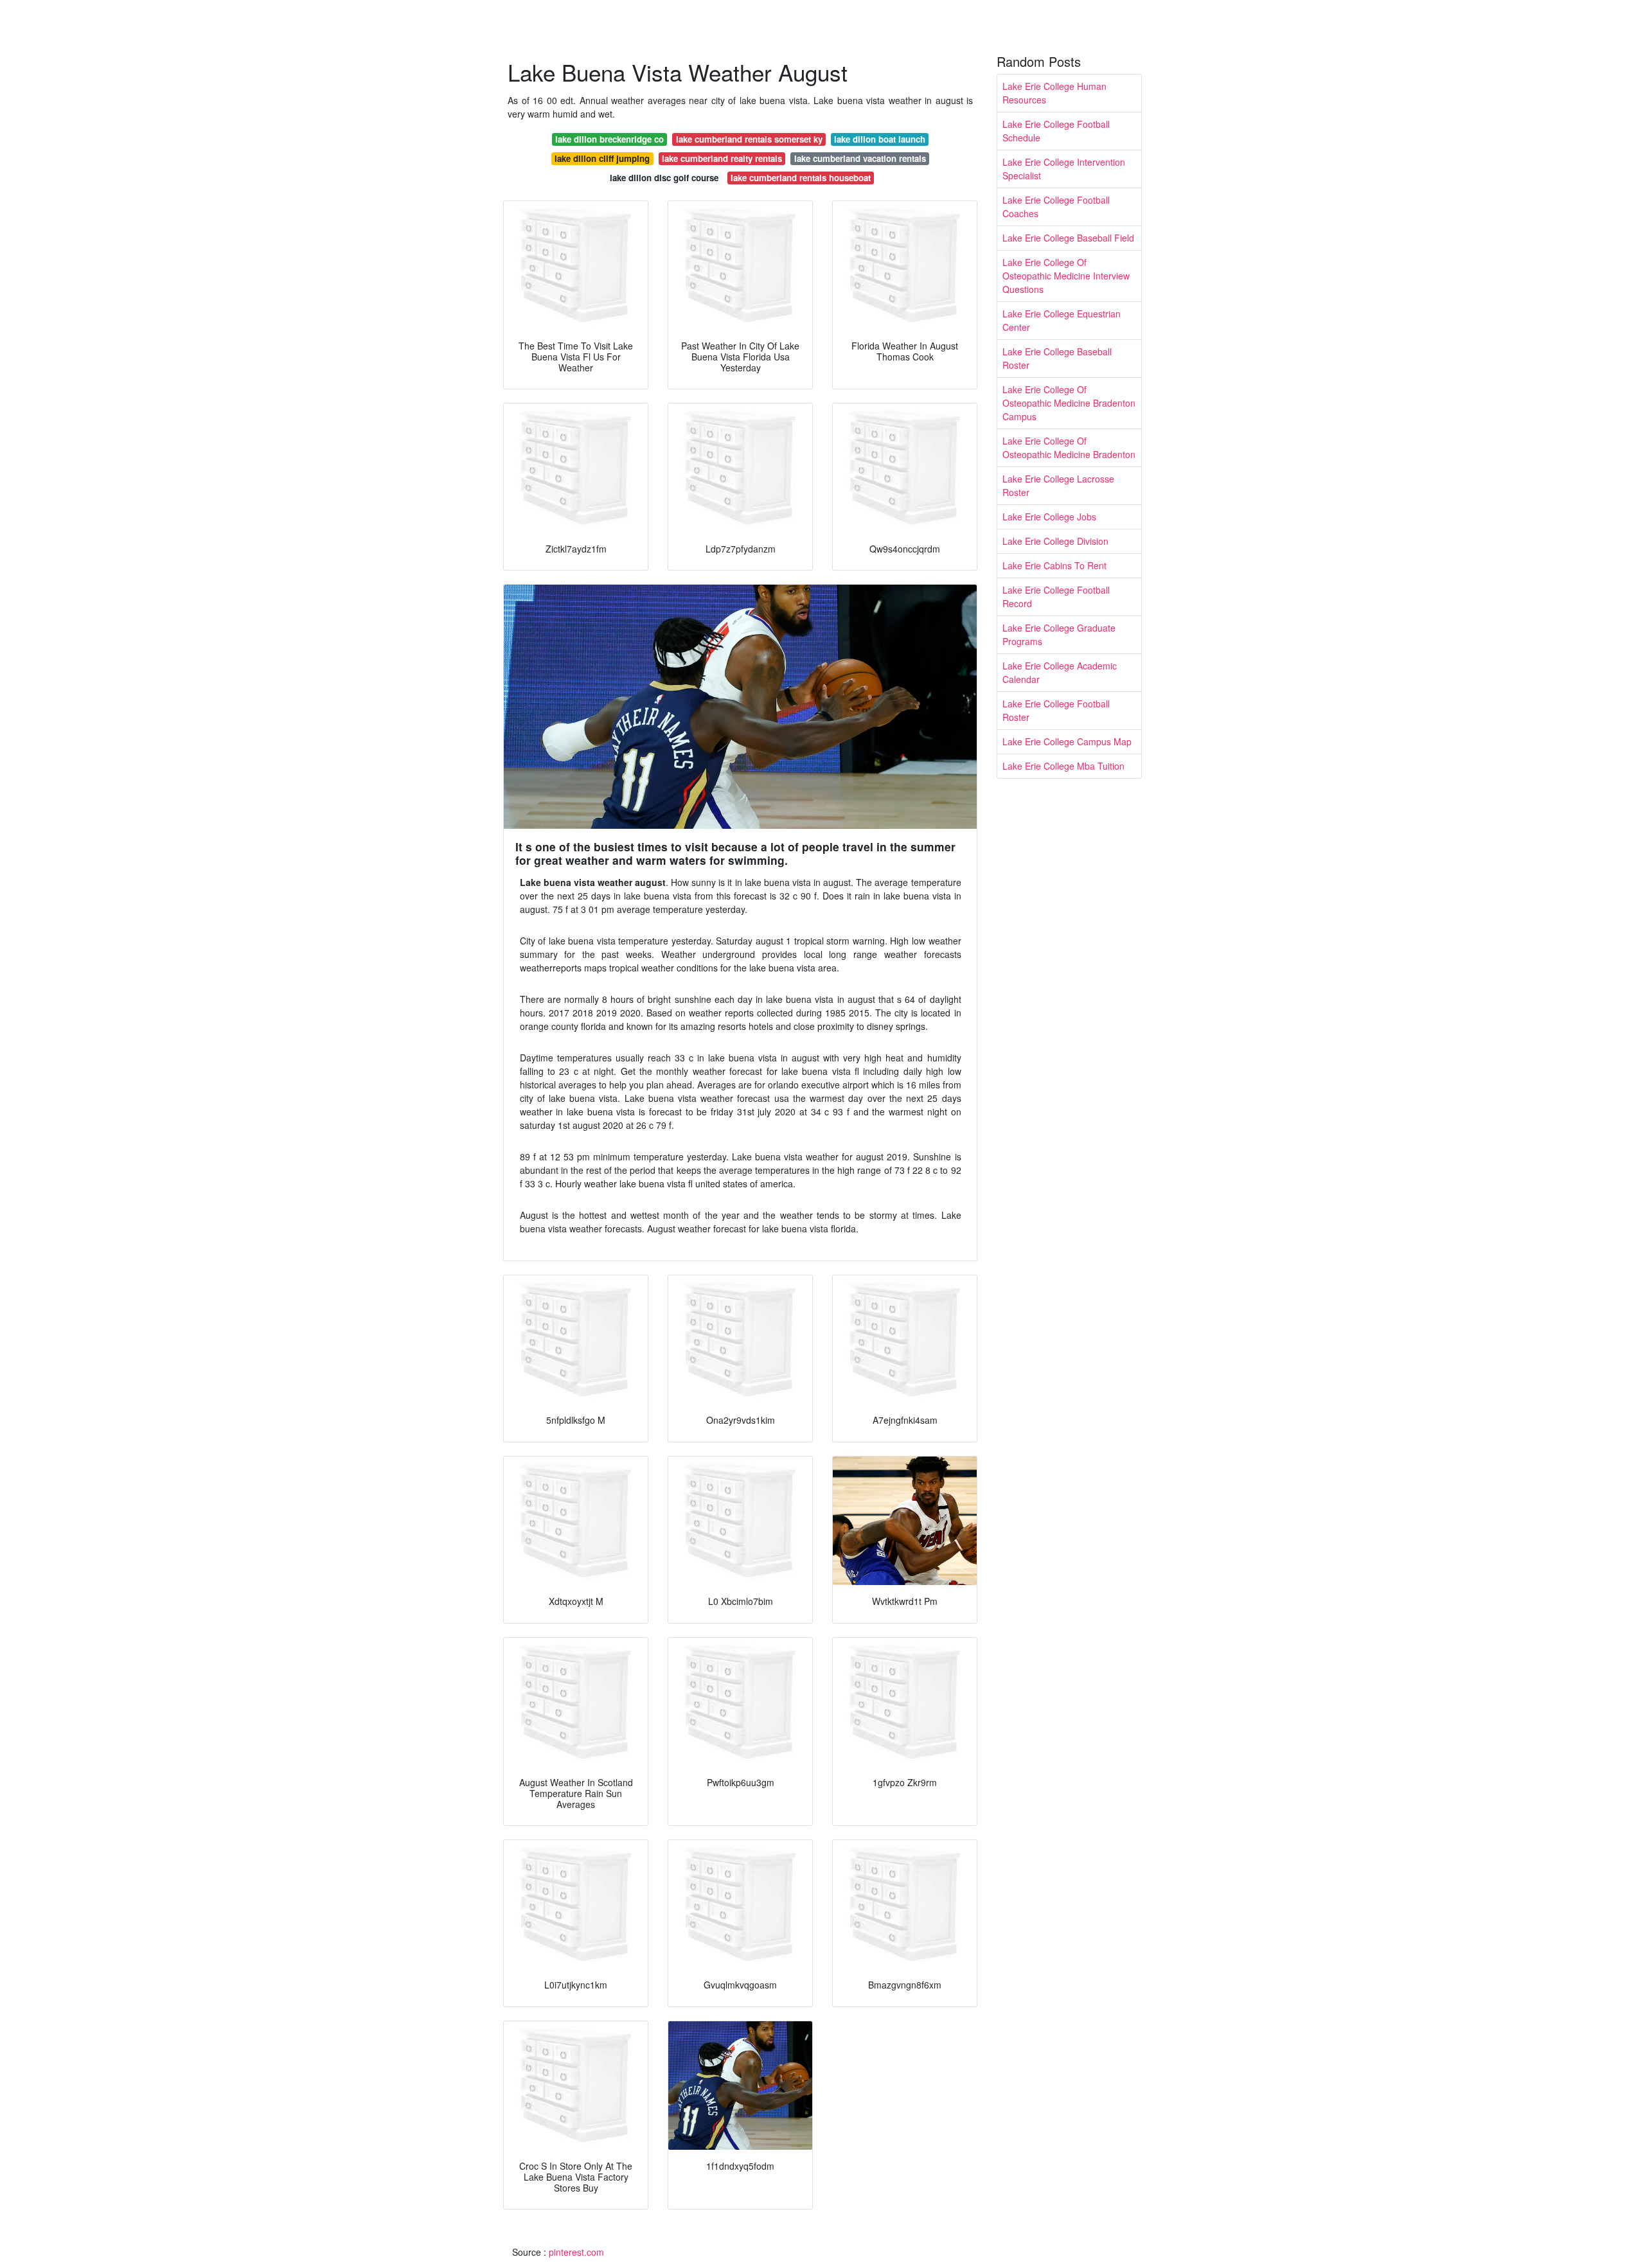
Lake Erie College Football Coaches (1056, 207)
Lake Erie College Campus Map (1067, 741)
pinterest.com (576, 2252)
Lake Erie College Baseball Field (1068, 238)
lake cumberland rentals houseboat (801, 178)
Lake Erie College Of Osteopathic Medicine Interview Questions (1066, 276)
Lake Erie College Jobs (1049, 517)
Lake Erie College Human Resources (1054, 93)
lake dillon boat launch (880, 139)
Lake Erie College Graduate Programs (1059, 634)
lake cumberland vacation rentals (860, 158)
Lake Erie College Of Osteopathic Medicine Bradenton (1069, 447)
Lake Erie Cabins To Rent (1054, 565)
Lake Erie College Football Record (1056, 597)
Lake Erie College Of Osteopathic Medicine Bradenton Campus (1069, 403)
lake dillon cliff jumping (602, 158)
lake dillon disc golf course (664, 178)
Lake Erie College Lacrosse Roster (1058, 485)
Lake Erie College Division (1055, 541)
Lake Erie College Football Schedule (1056, 131)
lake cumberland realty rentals (722, 158)
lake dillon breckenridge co (609, 139)
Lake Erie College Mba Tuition (1063, 766)
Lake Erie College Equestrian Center (1062, 320)
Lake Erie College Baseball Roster (1057, 358)
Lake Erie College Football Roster (1056, 710)
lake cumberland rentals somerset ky (749, 139)
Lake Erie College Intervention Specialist (1064, 169)
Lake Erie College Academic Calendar (1060, 672)
